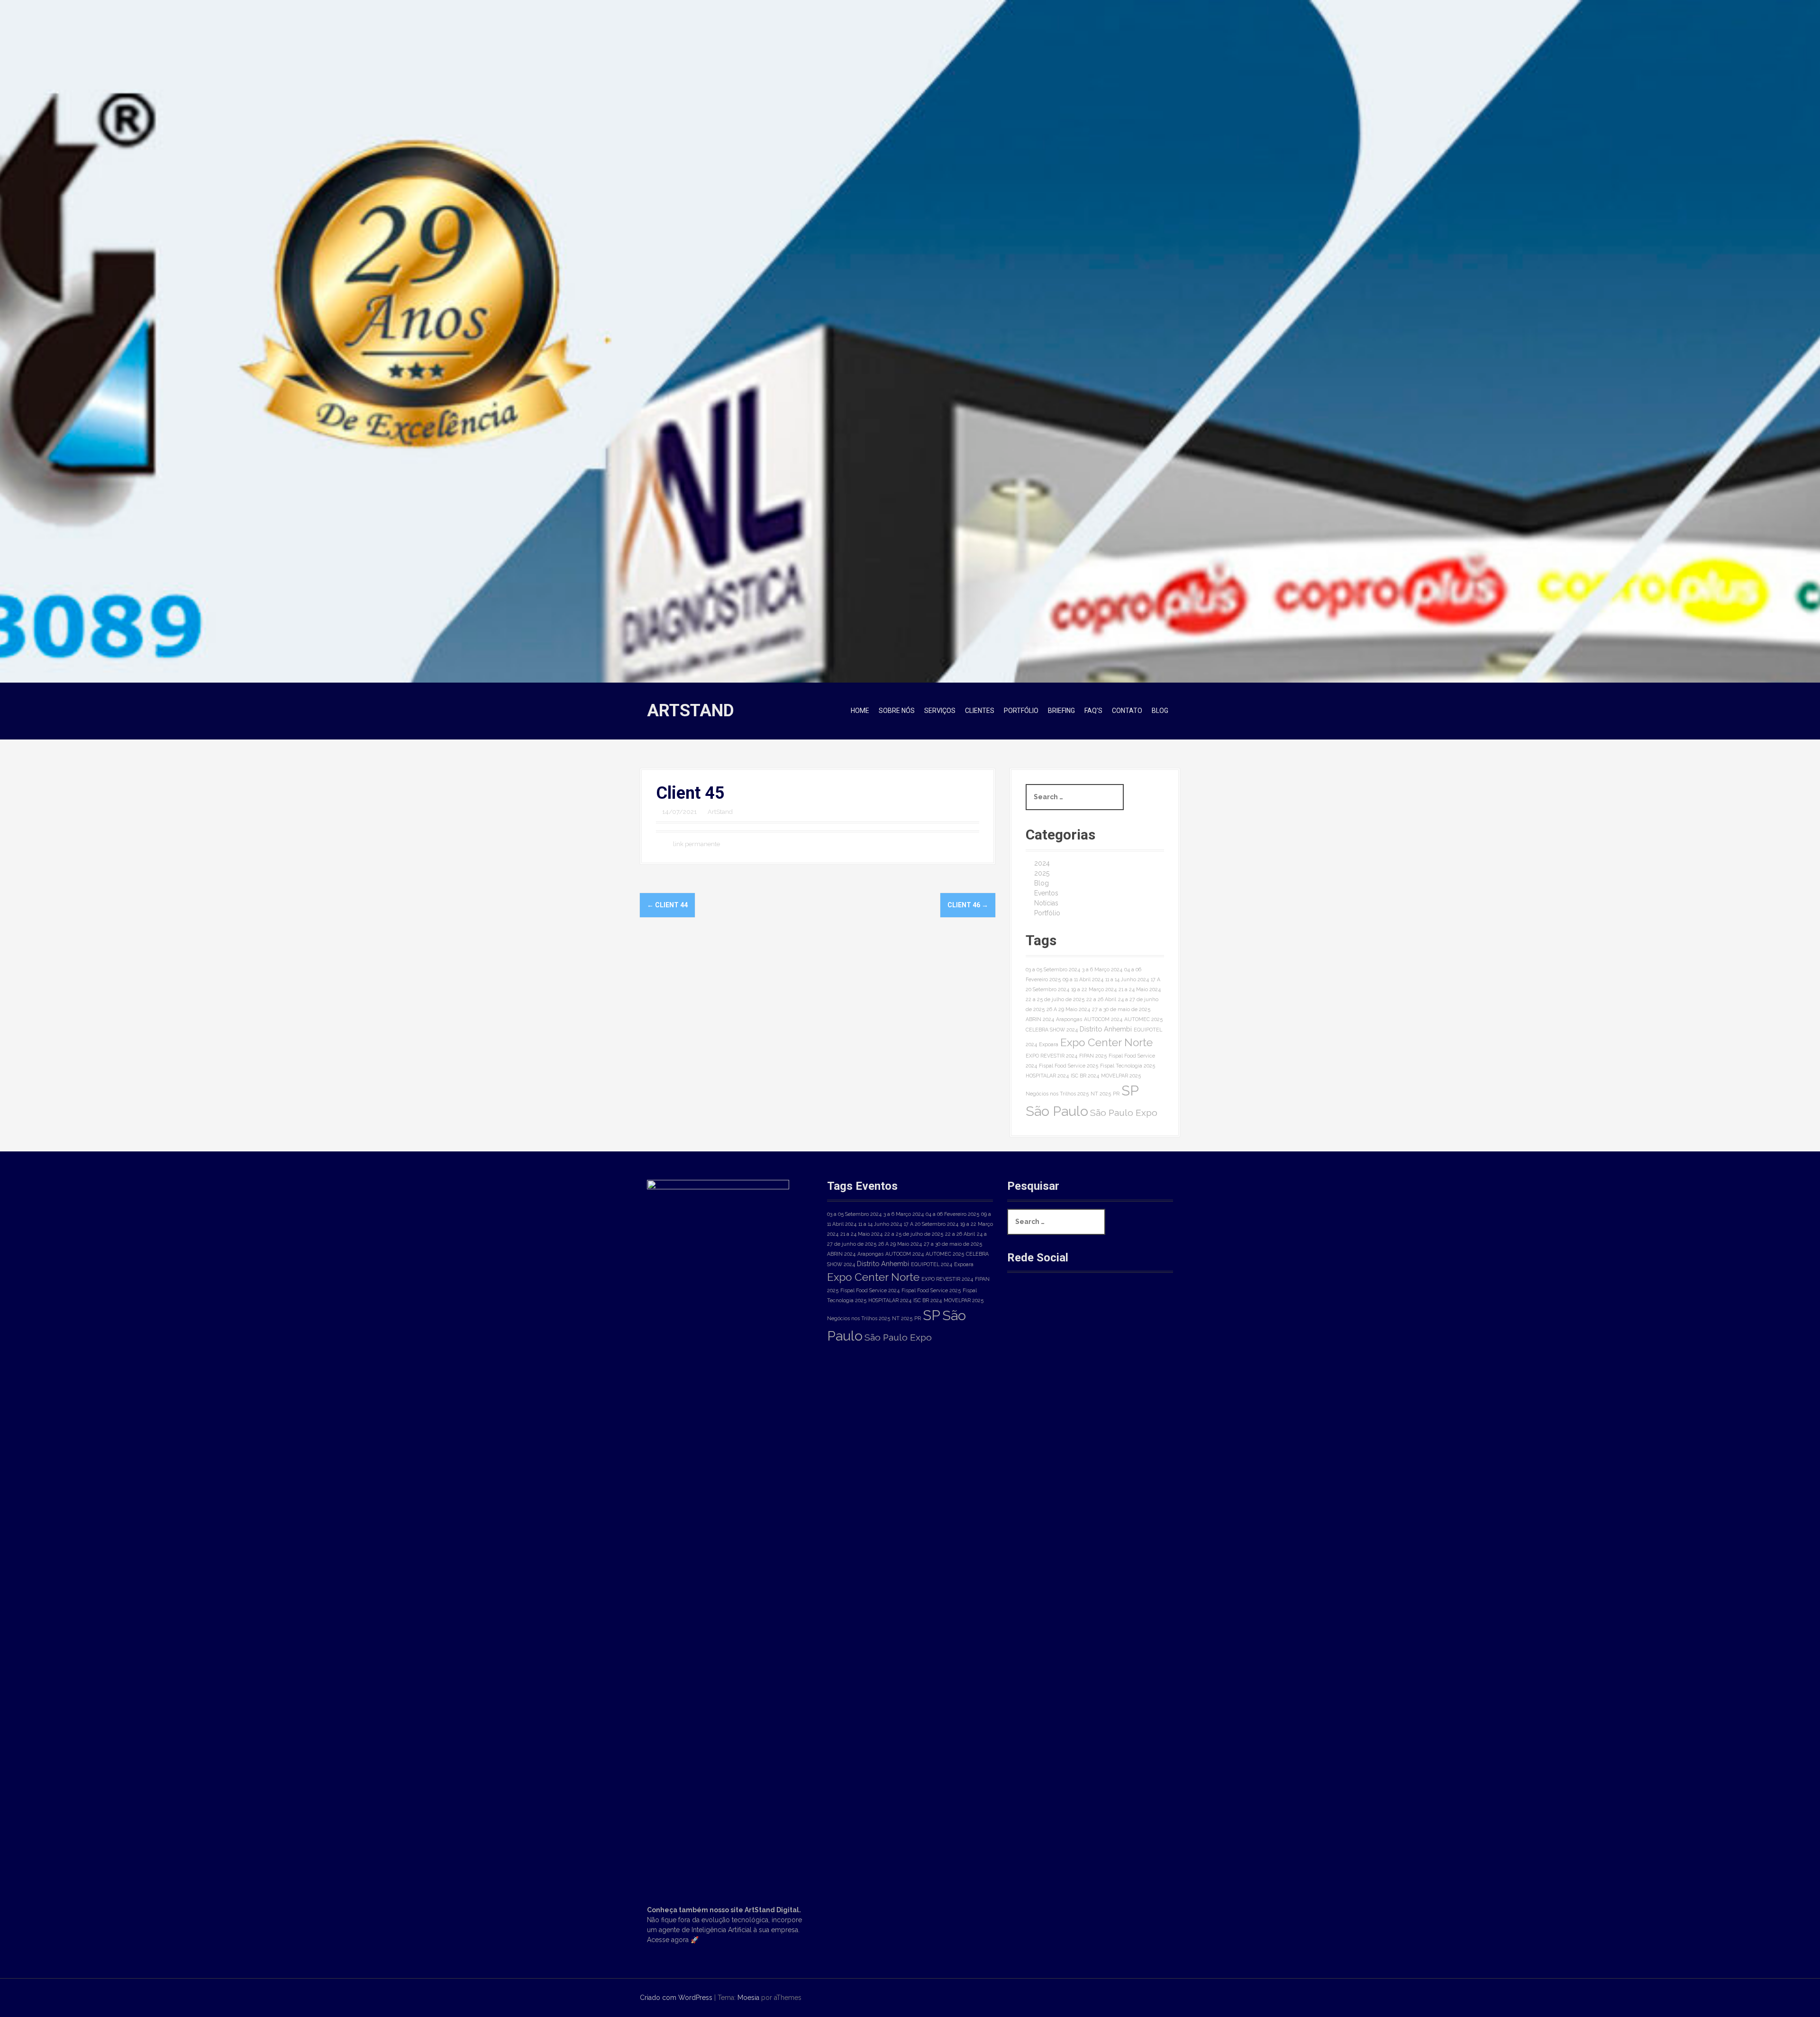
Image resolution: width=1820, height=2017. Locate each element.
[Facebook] (1022, 1305)
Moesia (748, 1998)
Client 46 (968, 905)
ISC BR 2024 (1085, 1076)
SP (1130, 1091)
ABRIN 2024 (1040, 1019)
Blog (1160, 711)
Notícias (1046, 903)
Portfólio (1021, 711)
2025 (1042, 873)
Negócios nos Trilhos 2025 (1057, 1094)
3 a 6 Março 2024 (1102, 969)
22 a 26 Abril (1101, 999)
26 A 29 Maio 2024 (1068, 1009)
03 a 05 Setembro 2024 (1053, 969)
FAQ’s (1093, 711)
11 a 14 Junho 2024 (1127, 979)
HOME (860, 711)
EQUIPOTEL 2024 (932, 1264)
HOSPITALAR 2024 (1047, 1076)
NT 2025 (1101, 1094)
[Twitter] (1086, 1305)
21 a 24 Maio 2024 (1140, 989)
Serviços (940, 711)
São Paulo (1057, 1111)
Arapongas (1069, 1019)
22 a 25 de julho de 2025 (1055, 999)
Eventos (1046, 893)
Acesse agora (668, 1940)
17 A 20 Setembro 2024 (931, 1224)
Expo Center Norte (1106, 1042)
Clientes (980, 711)
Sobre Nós (897, 711)
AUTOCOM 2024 (1103, 1019)
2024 (1042, 863)
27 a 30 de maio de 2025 (1121, 1009)
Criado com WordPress (676, 1998)
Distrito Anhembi (1106, 1029)
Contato (1127, 711)
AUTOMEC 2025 (1143, 1019)
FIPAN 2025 (1093, 1056)
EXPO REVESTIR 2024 (1051, 1056)
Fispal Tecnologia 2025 (1128, 1066)
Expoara (1049, 1044)
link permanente (696, 844)
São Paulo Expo (1124, 1113)
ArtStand (691, 711)
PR (1116, 1094)
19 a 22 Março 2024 (1094, 989)
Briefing (1061, 711)
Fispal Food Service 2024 (870, 1290)
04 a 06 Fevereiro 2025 (952, 1214)
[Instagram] (1054, 1305)
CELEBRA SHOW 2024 (1052, 1030)
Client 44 (667, 905)
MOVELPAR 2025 (1121, 1076)
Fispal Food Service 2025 (1069, 1066)
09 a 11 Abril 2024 (1083, 979)
